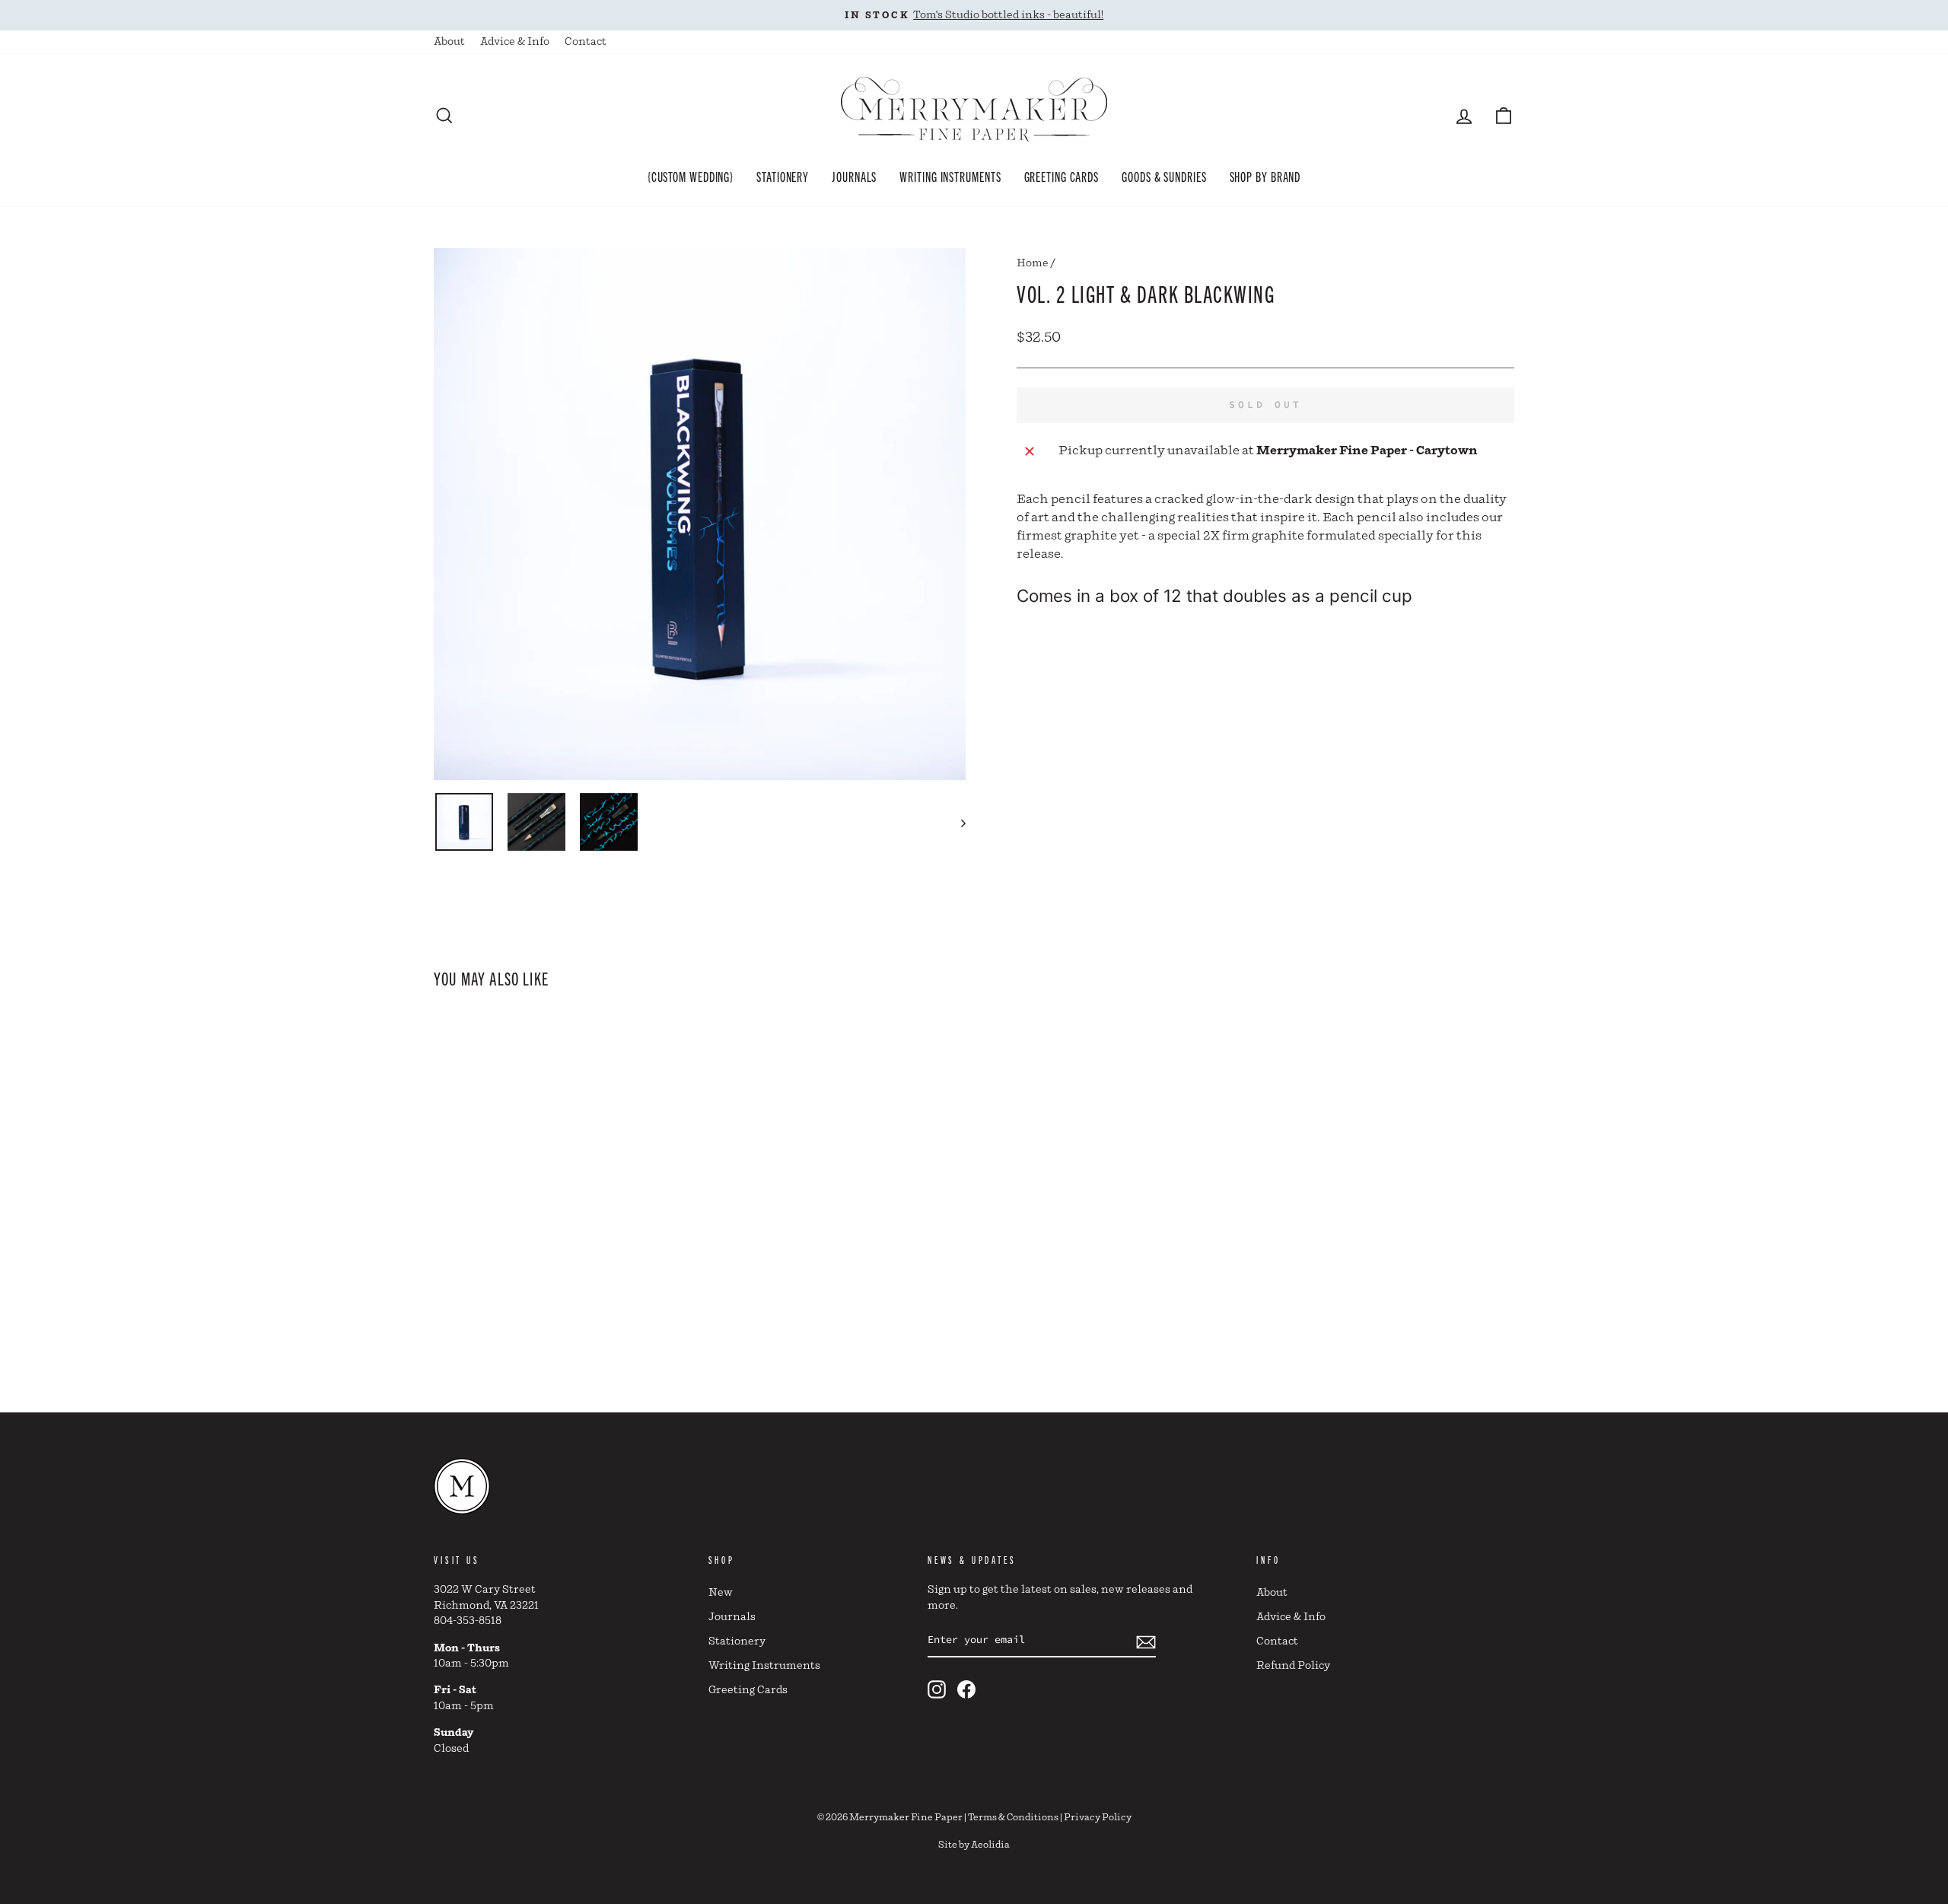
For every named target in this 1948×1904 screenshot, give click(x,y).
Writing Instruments (950, 176)
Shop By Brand (1265, 176)
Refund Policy (1293, 1666)
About (449, 42)
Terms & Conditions (1013, 1818)
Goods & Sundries (1164, 176)
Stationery (783, 176)
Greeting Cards (1062, 176)
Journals (854, 176)
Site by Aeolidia (974, 1845)
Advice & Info (515, 42)
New (721, 1593)
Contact (586, 42)
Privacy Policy (1098, 1818)
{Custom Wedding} (691, 176)
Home (1033, 263)
